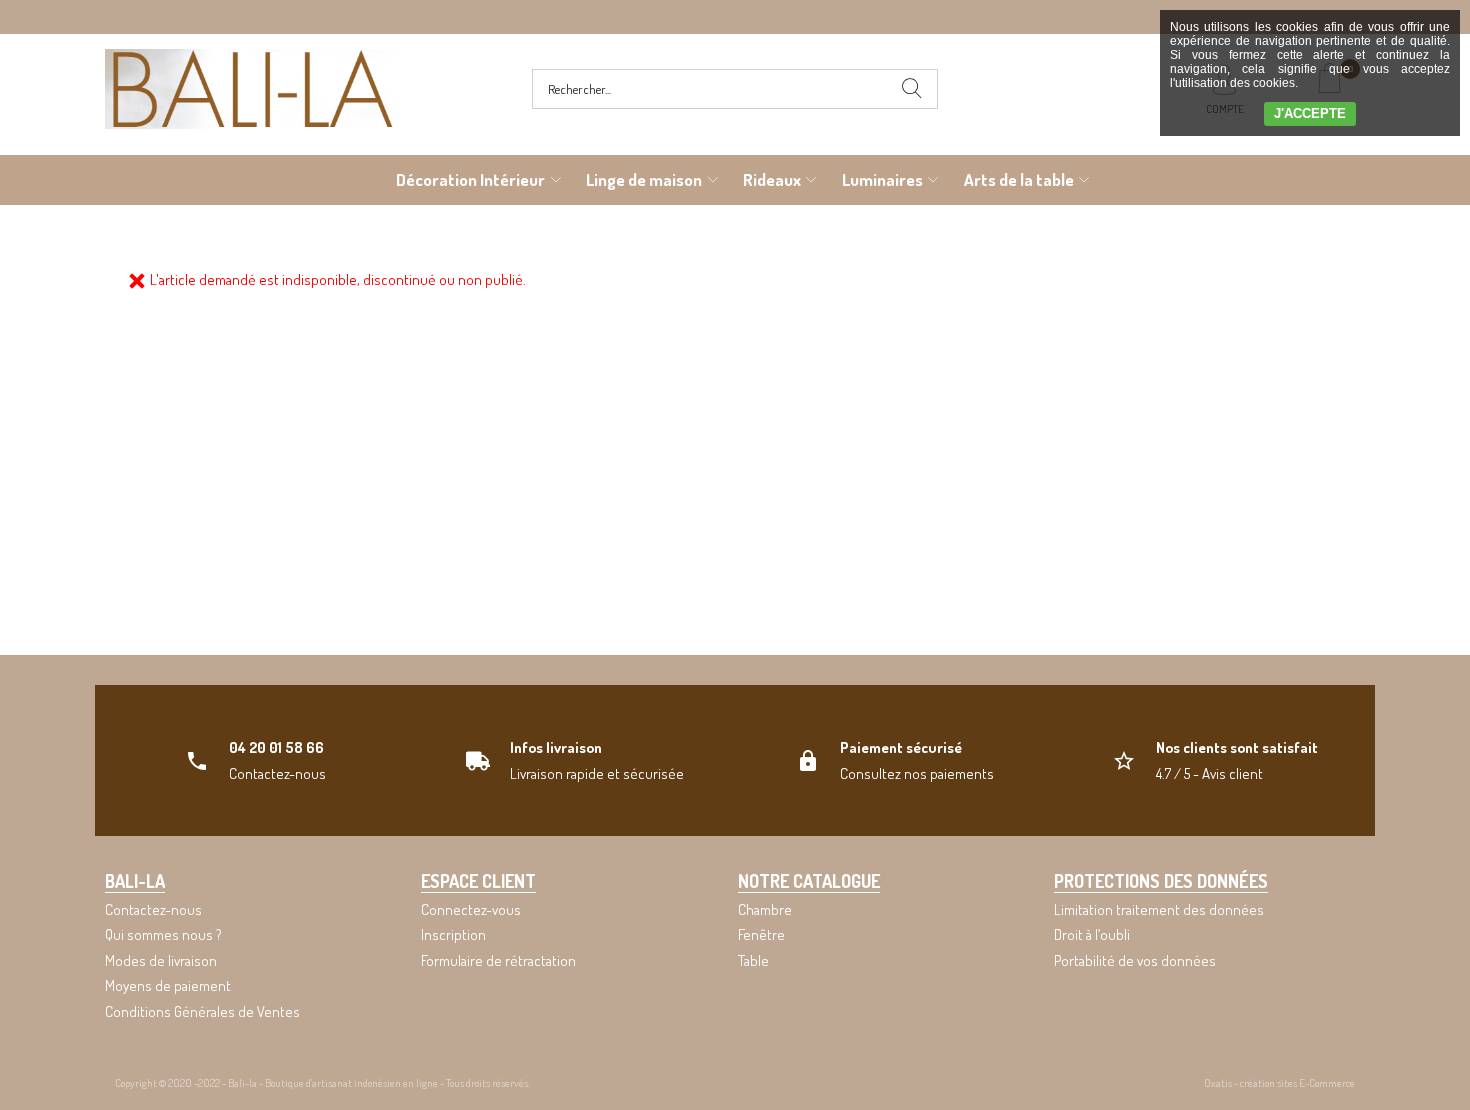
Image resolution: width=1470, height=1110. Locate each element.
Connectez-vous (471, 909)
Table (753, 960)
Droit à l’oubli (1092, 934)
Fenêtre (761, 934)
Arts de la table (1019, 179)
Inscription (453, 934)
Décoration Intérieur (470, 179)
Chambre (765, 909)
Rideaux (772, 179)
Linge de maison (644, 179)
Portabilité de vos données (1135, 960)
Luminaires (882, 179)
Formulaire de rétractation (498, 960)
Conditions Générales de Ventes (202, 1011)
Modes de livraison (161, 960)
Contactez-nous (153, 909)
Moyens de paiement (168, 985)
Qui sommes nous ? (163, 934)
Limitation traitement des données (1159, 909)
